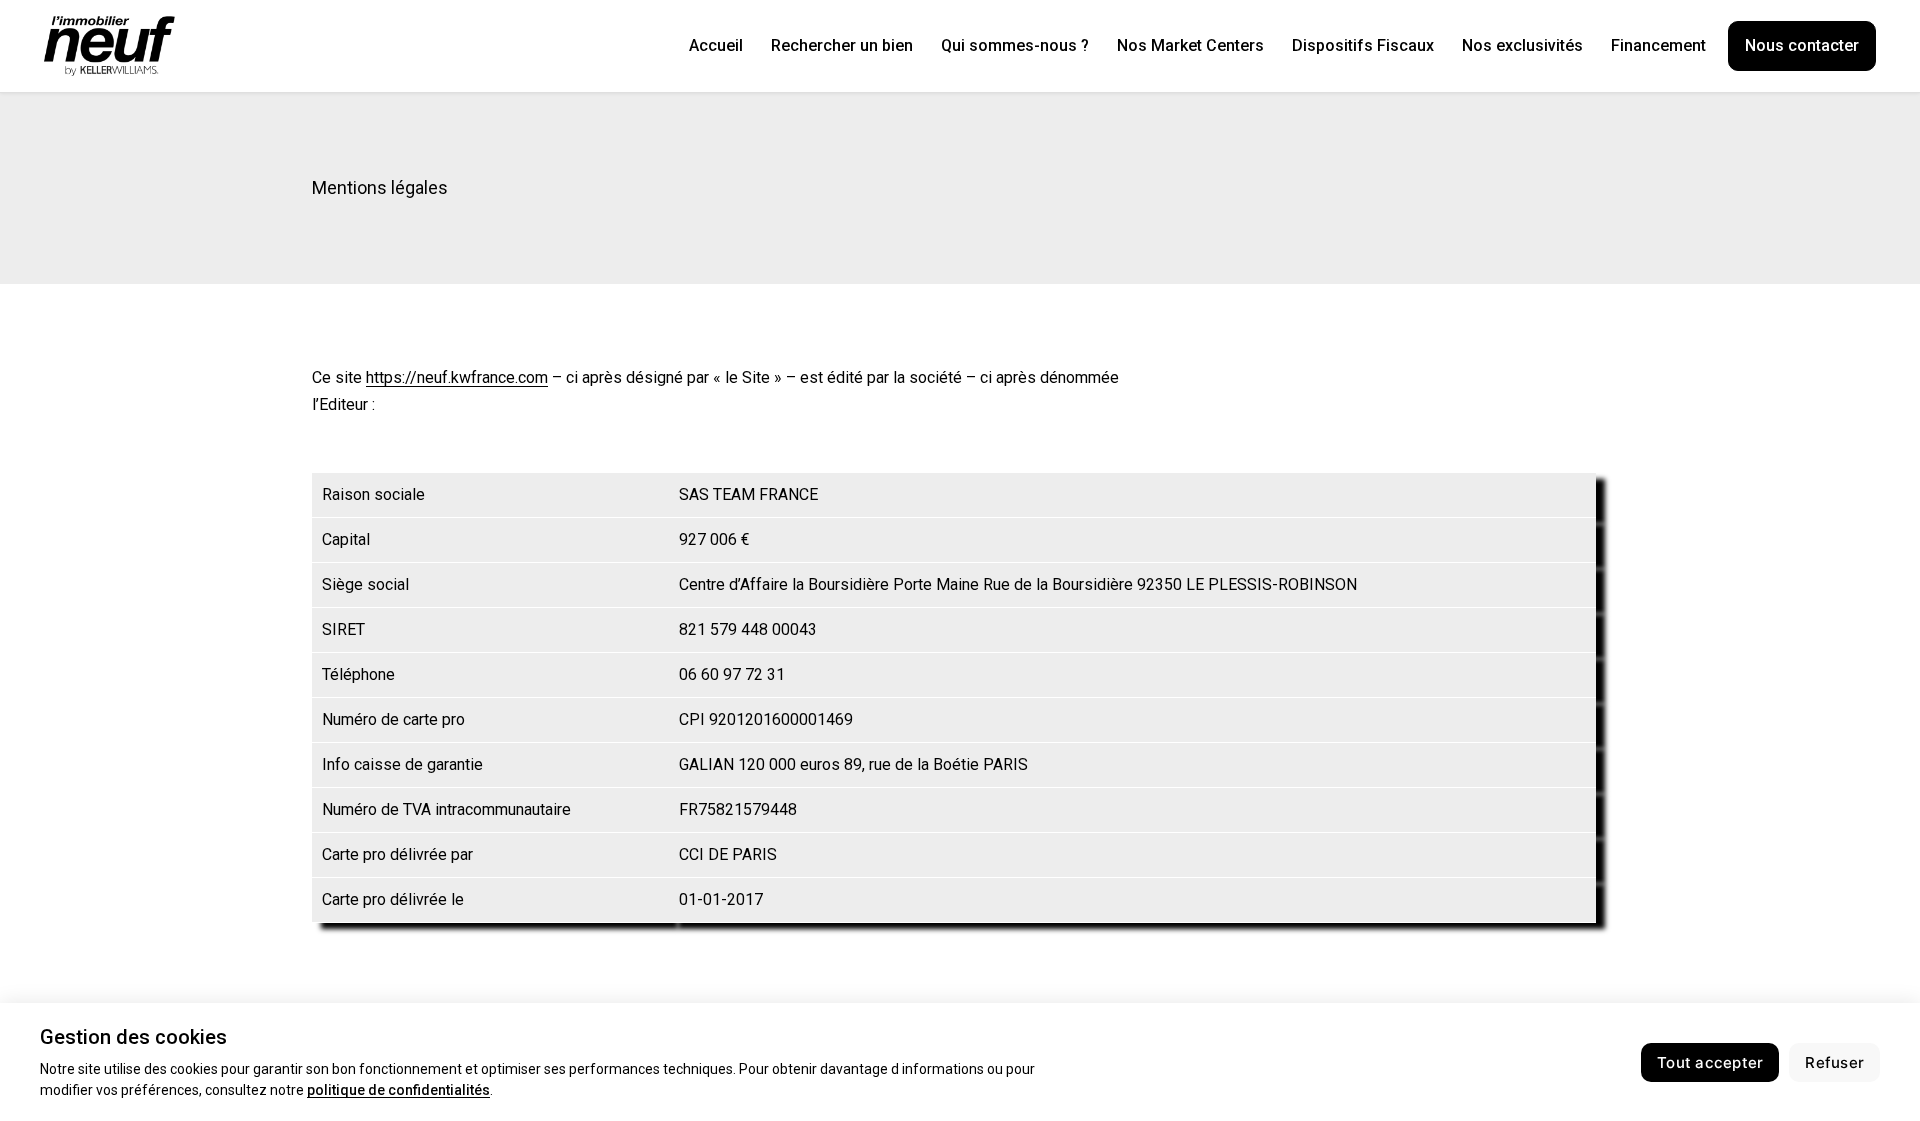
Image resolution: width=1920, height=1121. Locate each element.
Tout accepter (1710, 1062)
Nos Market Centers (1190, 45)
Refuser (1834, 1062)
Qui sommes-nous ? (1015, 45)
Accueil (716, 45)
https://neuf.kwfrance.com (457, 377)
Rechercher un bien (842, 45)
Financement (1658, 45)
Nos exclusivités (1522, 45)
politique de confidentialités (398, 1090)
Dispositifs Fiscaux (1363, 45)
